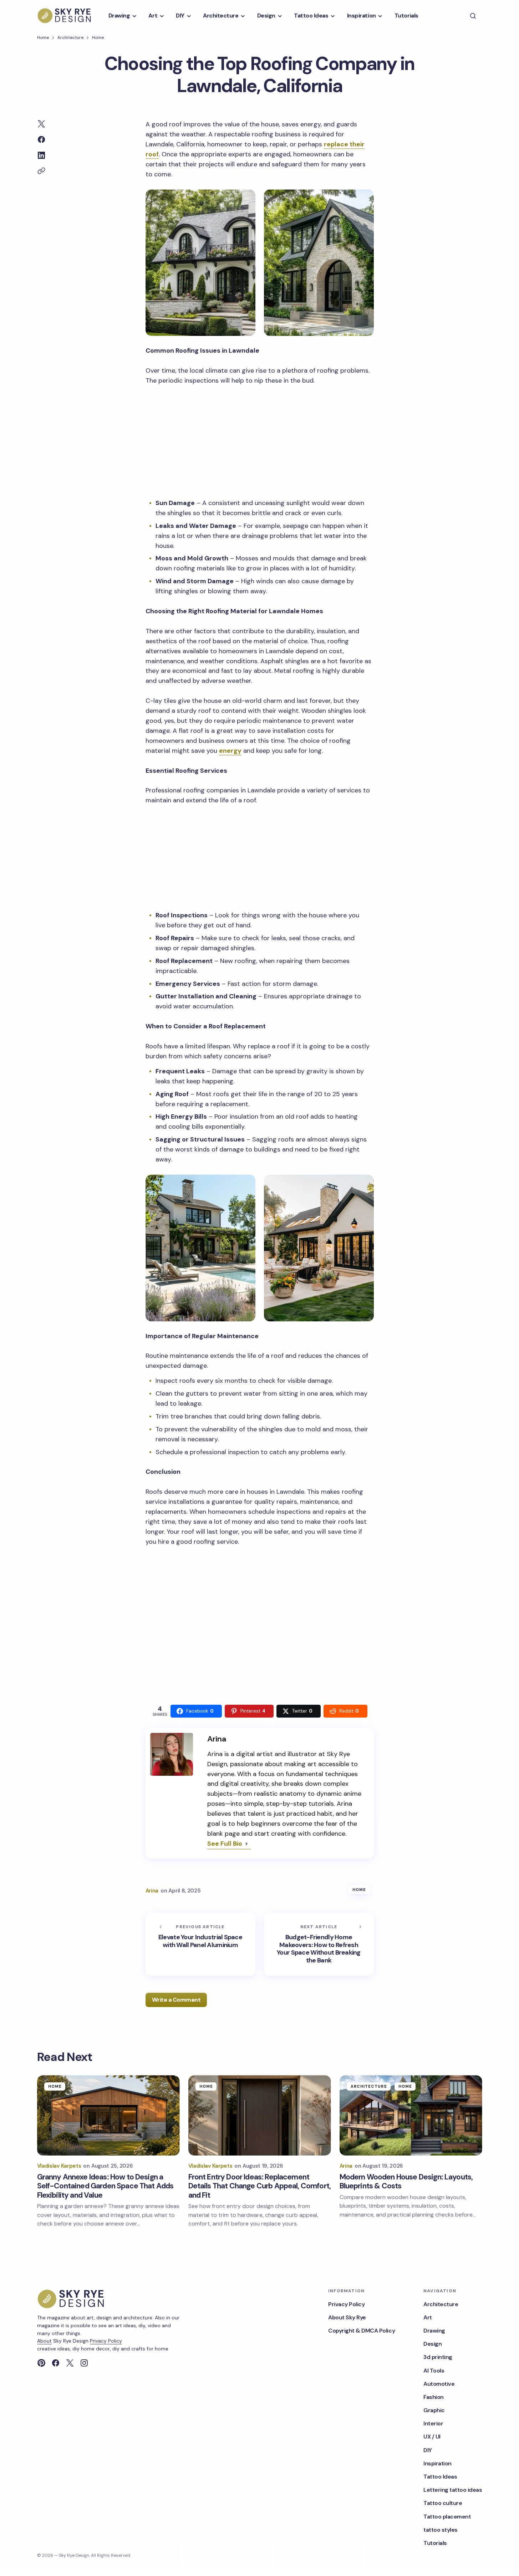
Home (43, 37)
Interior (433, 2423)
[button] (473, 16)
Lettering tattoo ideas (453, 2490)
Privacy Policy (106, 2341)
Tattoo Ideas (440, 2477)
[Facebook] (56, 2363)
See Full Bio (225, 1844)
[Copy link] (41, 171)
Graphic (434, 2410)
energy (230, 751)
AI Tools (434, 2371)
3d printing (438, 2357)
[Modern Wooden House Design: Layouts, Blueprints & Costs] (411, 2115)
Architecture (70, 37)
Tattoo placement (447, 2517)
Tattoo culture (443, 2503)
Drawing (434, 2331)
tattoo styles (441, 2530)
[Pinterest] (41, 2363)
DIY (428, 2450)
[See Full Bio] (246, 1844)
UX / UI (432, 2437)
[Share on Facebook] (41, 140)
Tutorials (435, 2543)
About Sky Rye (347, 2317)
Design (432, 2344)
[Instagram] (84, 2363)
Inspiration (437, 2463)
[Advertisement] (260, 440)
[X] (70, 2363)
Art (428, 2317)
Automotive (439, 2384)
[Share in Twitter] (41, 124)
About (44, 2341)
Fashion (434, 2397)
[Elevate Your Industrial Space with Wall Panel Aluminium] (200, 1944)
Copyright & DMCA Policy (362, 2331)
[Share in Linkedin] (41, 155)
